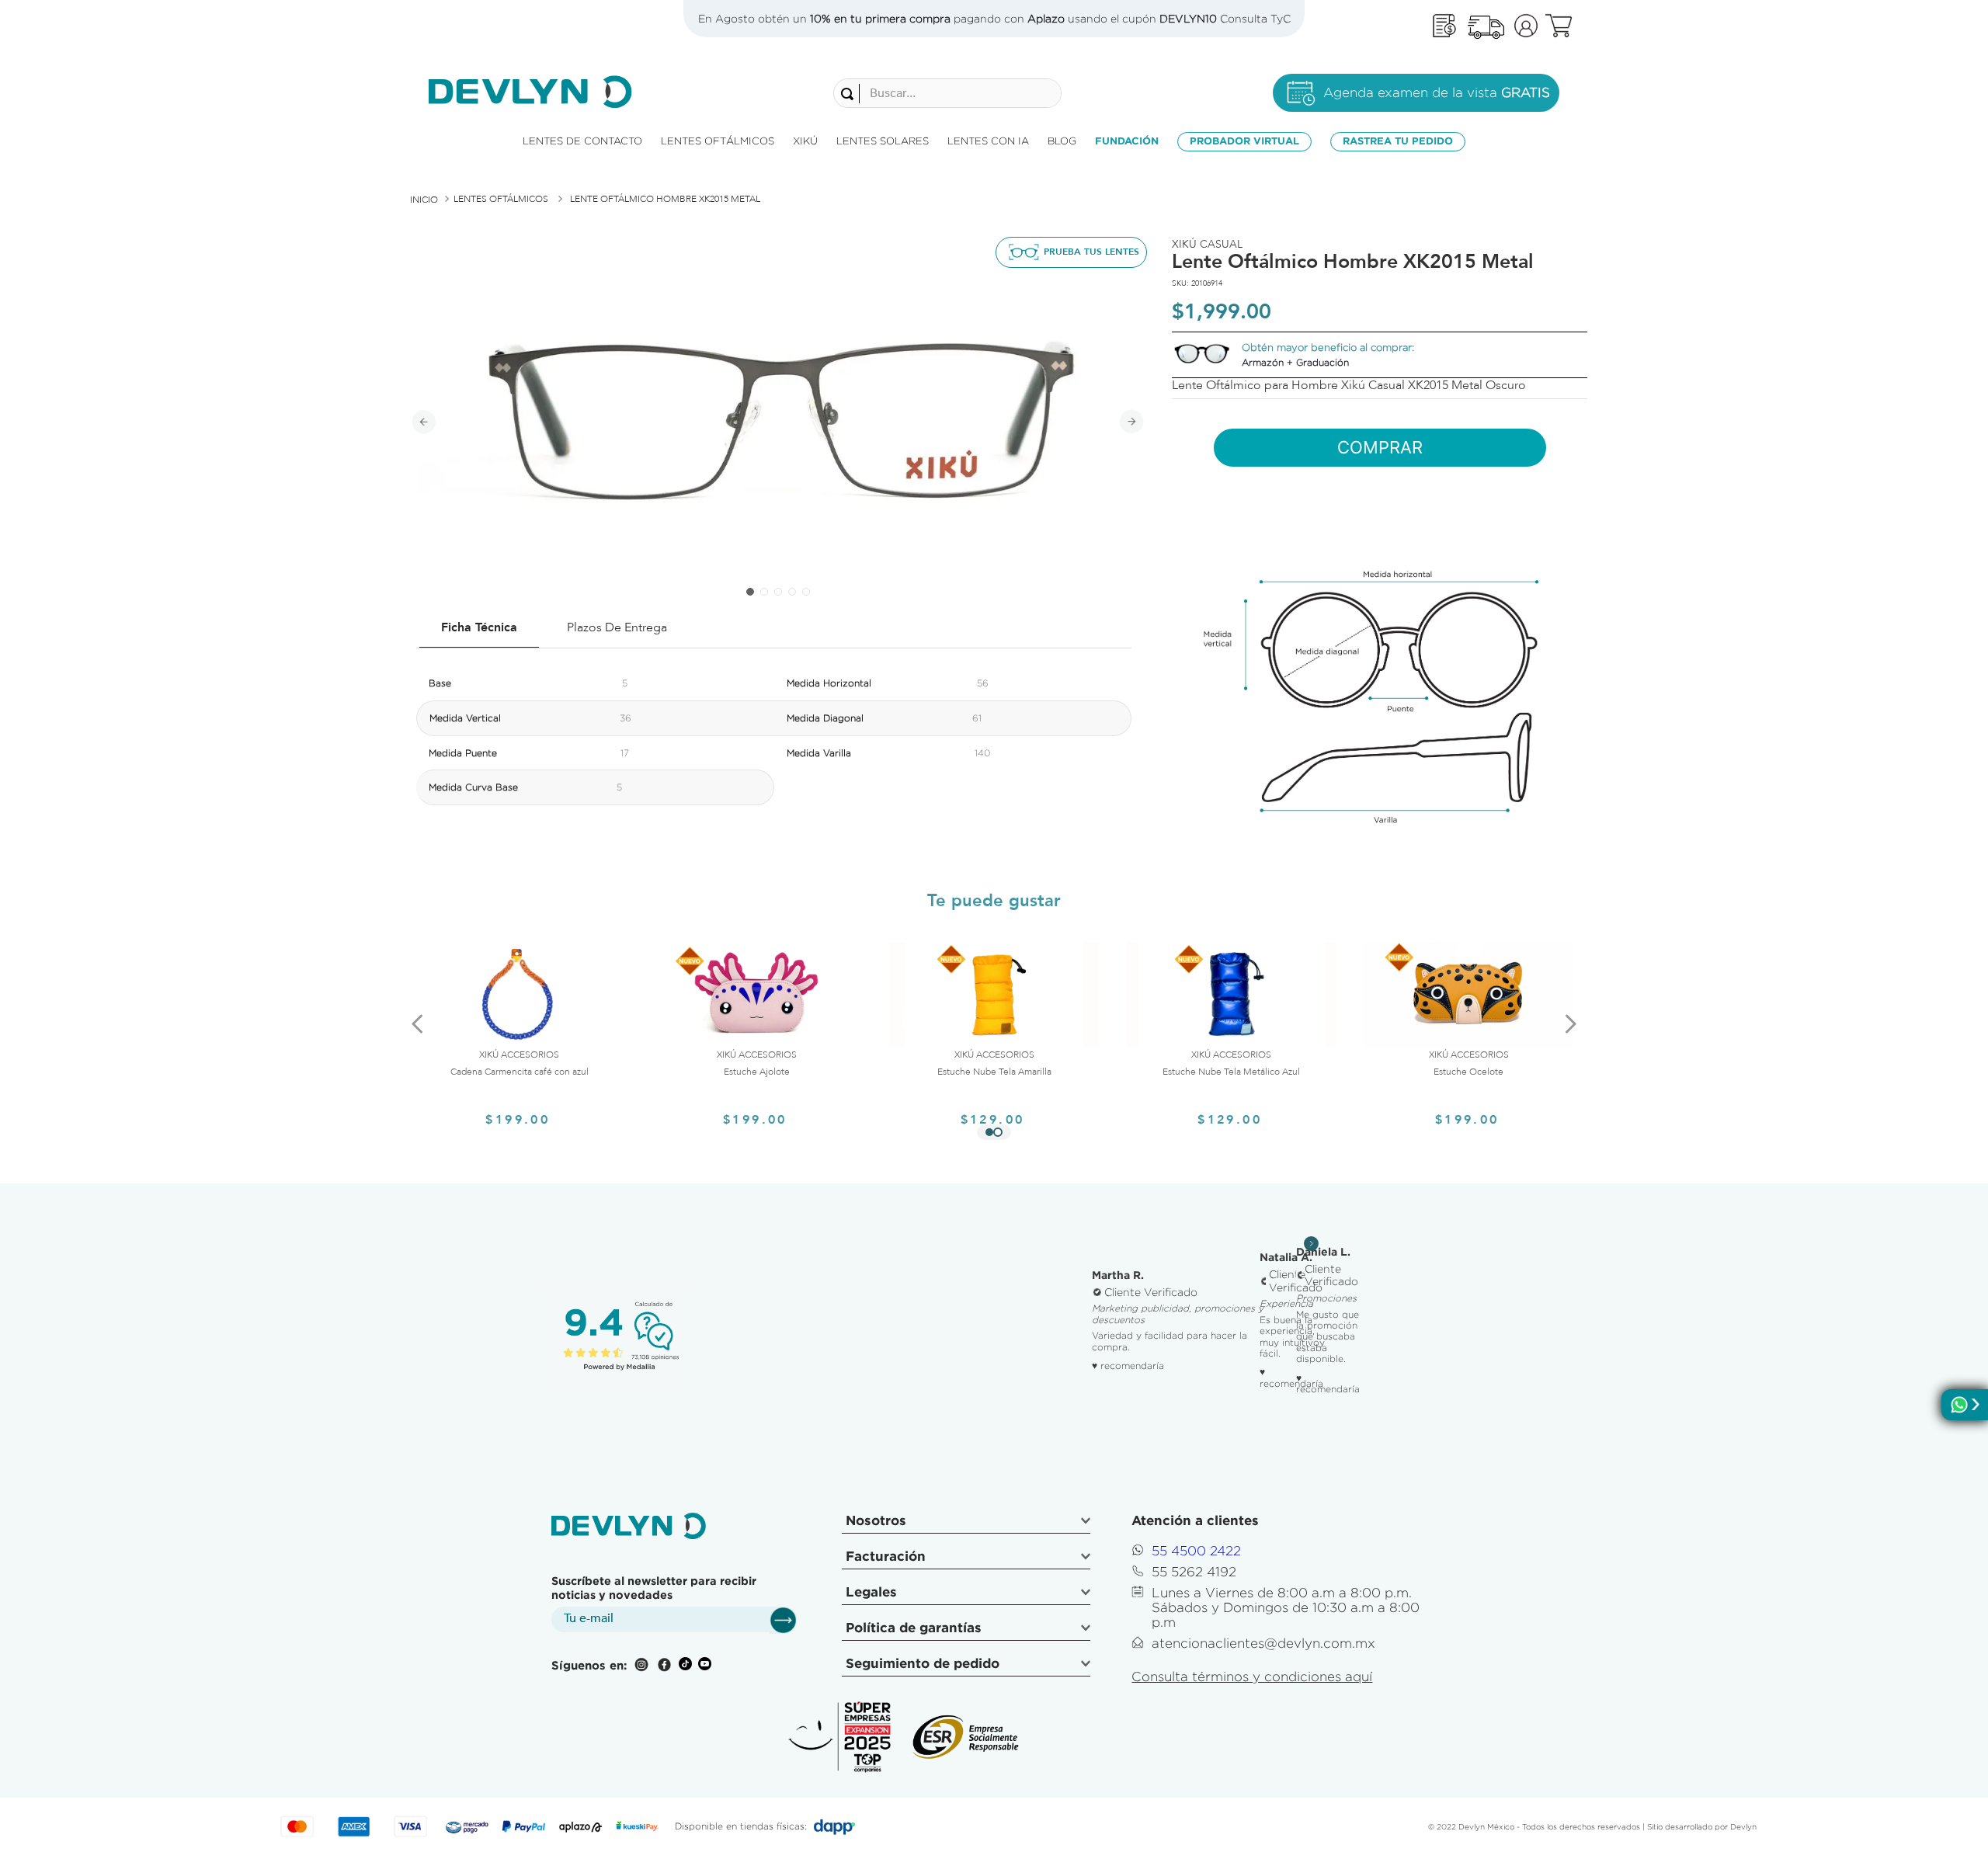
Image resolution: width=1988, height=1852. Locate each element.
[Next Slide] (1570, 1023)
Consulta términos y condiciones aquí (1252, 1677)
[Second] (1486, 26)
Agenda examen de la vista (1437, 92)
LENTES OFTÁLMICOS (501, 199)
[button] (989, 1132)
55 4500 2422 (1196, 1551)
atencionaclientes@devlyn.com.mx (1263, 1643)
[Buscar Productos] (850, 94)
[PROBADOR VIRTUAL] (1071, 252)
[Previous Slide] (418, 1023)
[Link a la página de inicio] (424, 200)
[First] (1444, 26)
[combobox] (947, 93)
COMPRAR (1380, 447)
